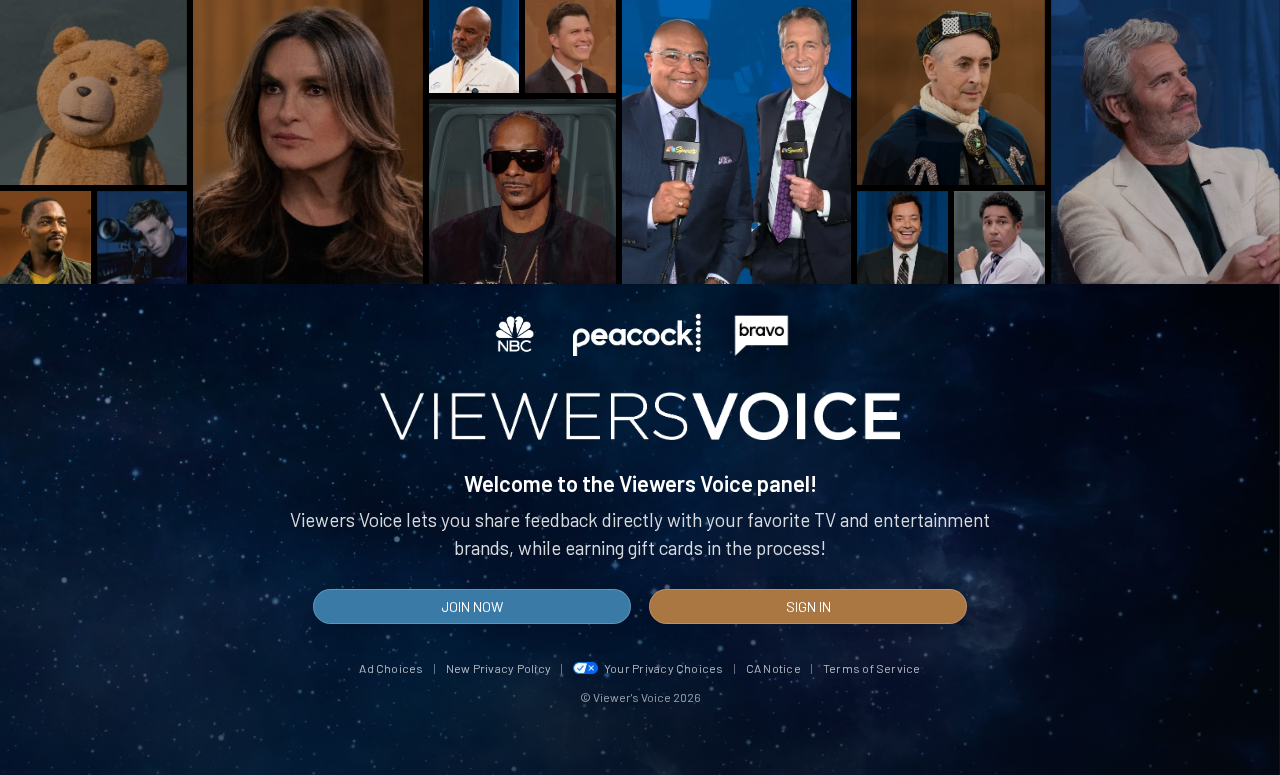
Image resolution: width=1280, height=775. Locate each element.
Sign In (808, 606)
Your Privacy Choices (664, 668)
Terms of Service (872, 668)
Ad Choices (391, 668)
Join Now (472, 606)
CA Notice (773, 668)
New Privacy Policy (498, 668)
